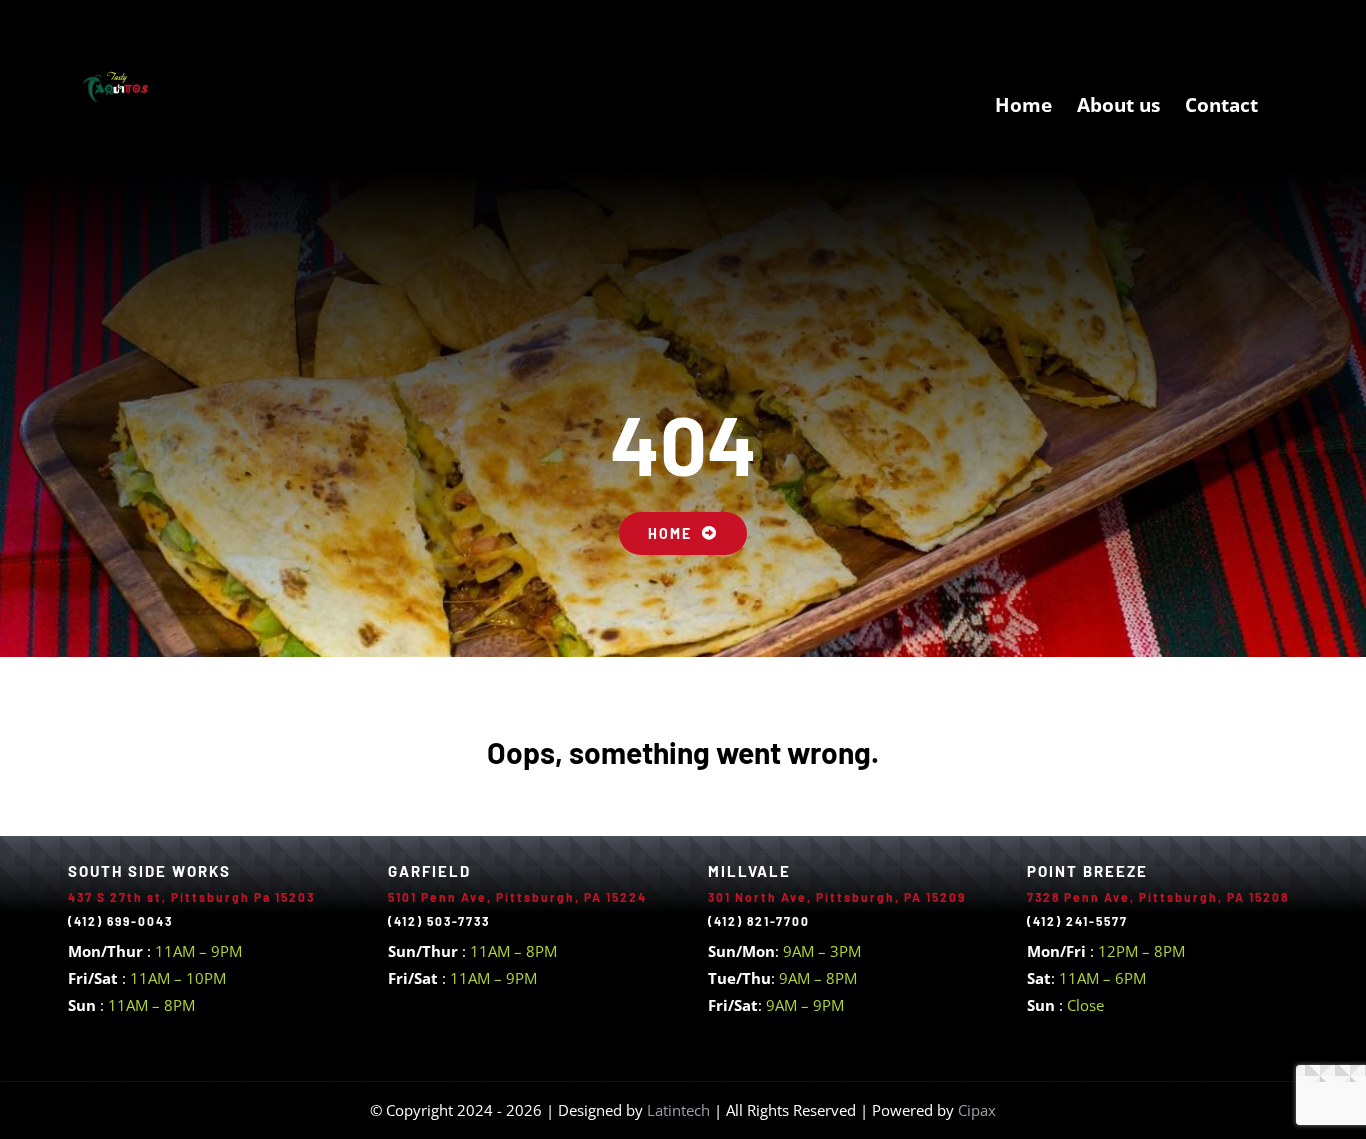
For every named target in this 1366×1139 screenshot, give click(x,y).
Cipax (977, 1110)
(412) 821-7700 (759, 921)
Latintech (680, 1110)
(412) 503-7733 (439, 921)
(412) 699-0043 (120, 921)
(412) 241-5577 (1077, 921)
